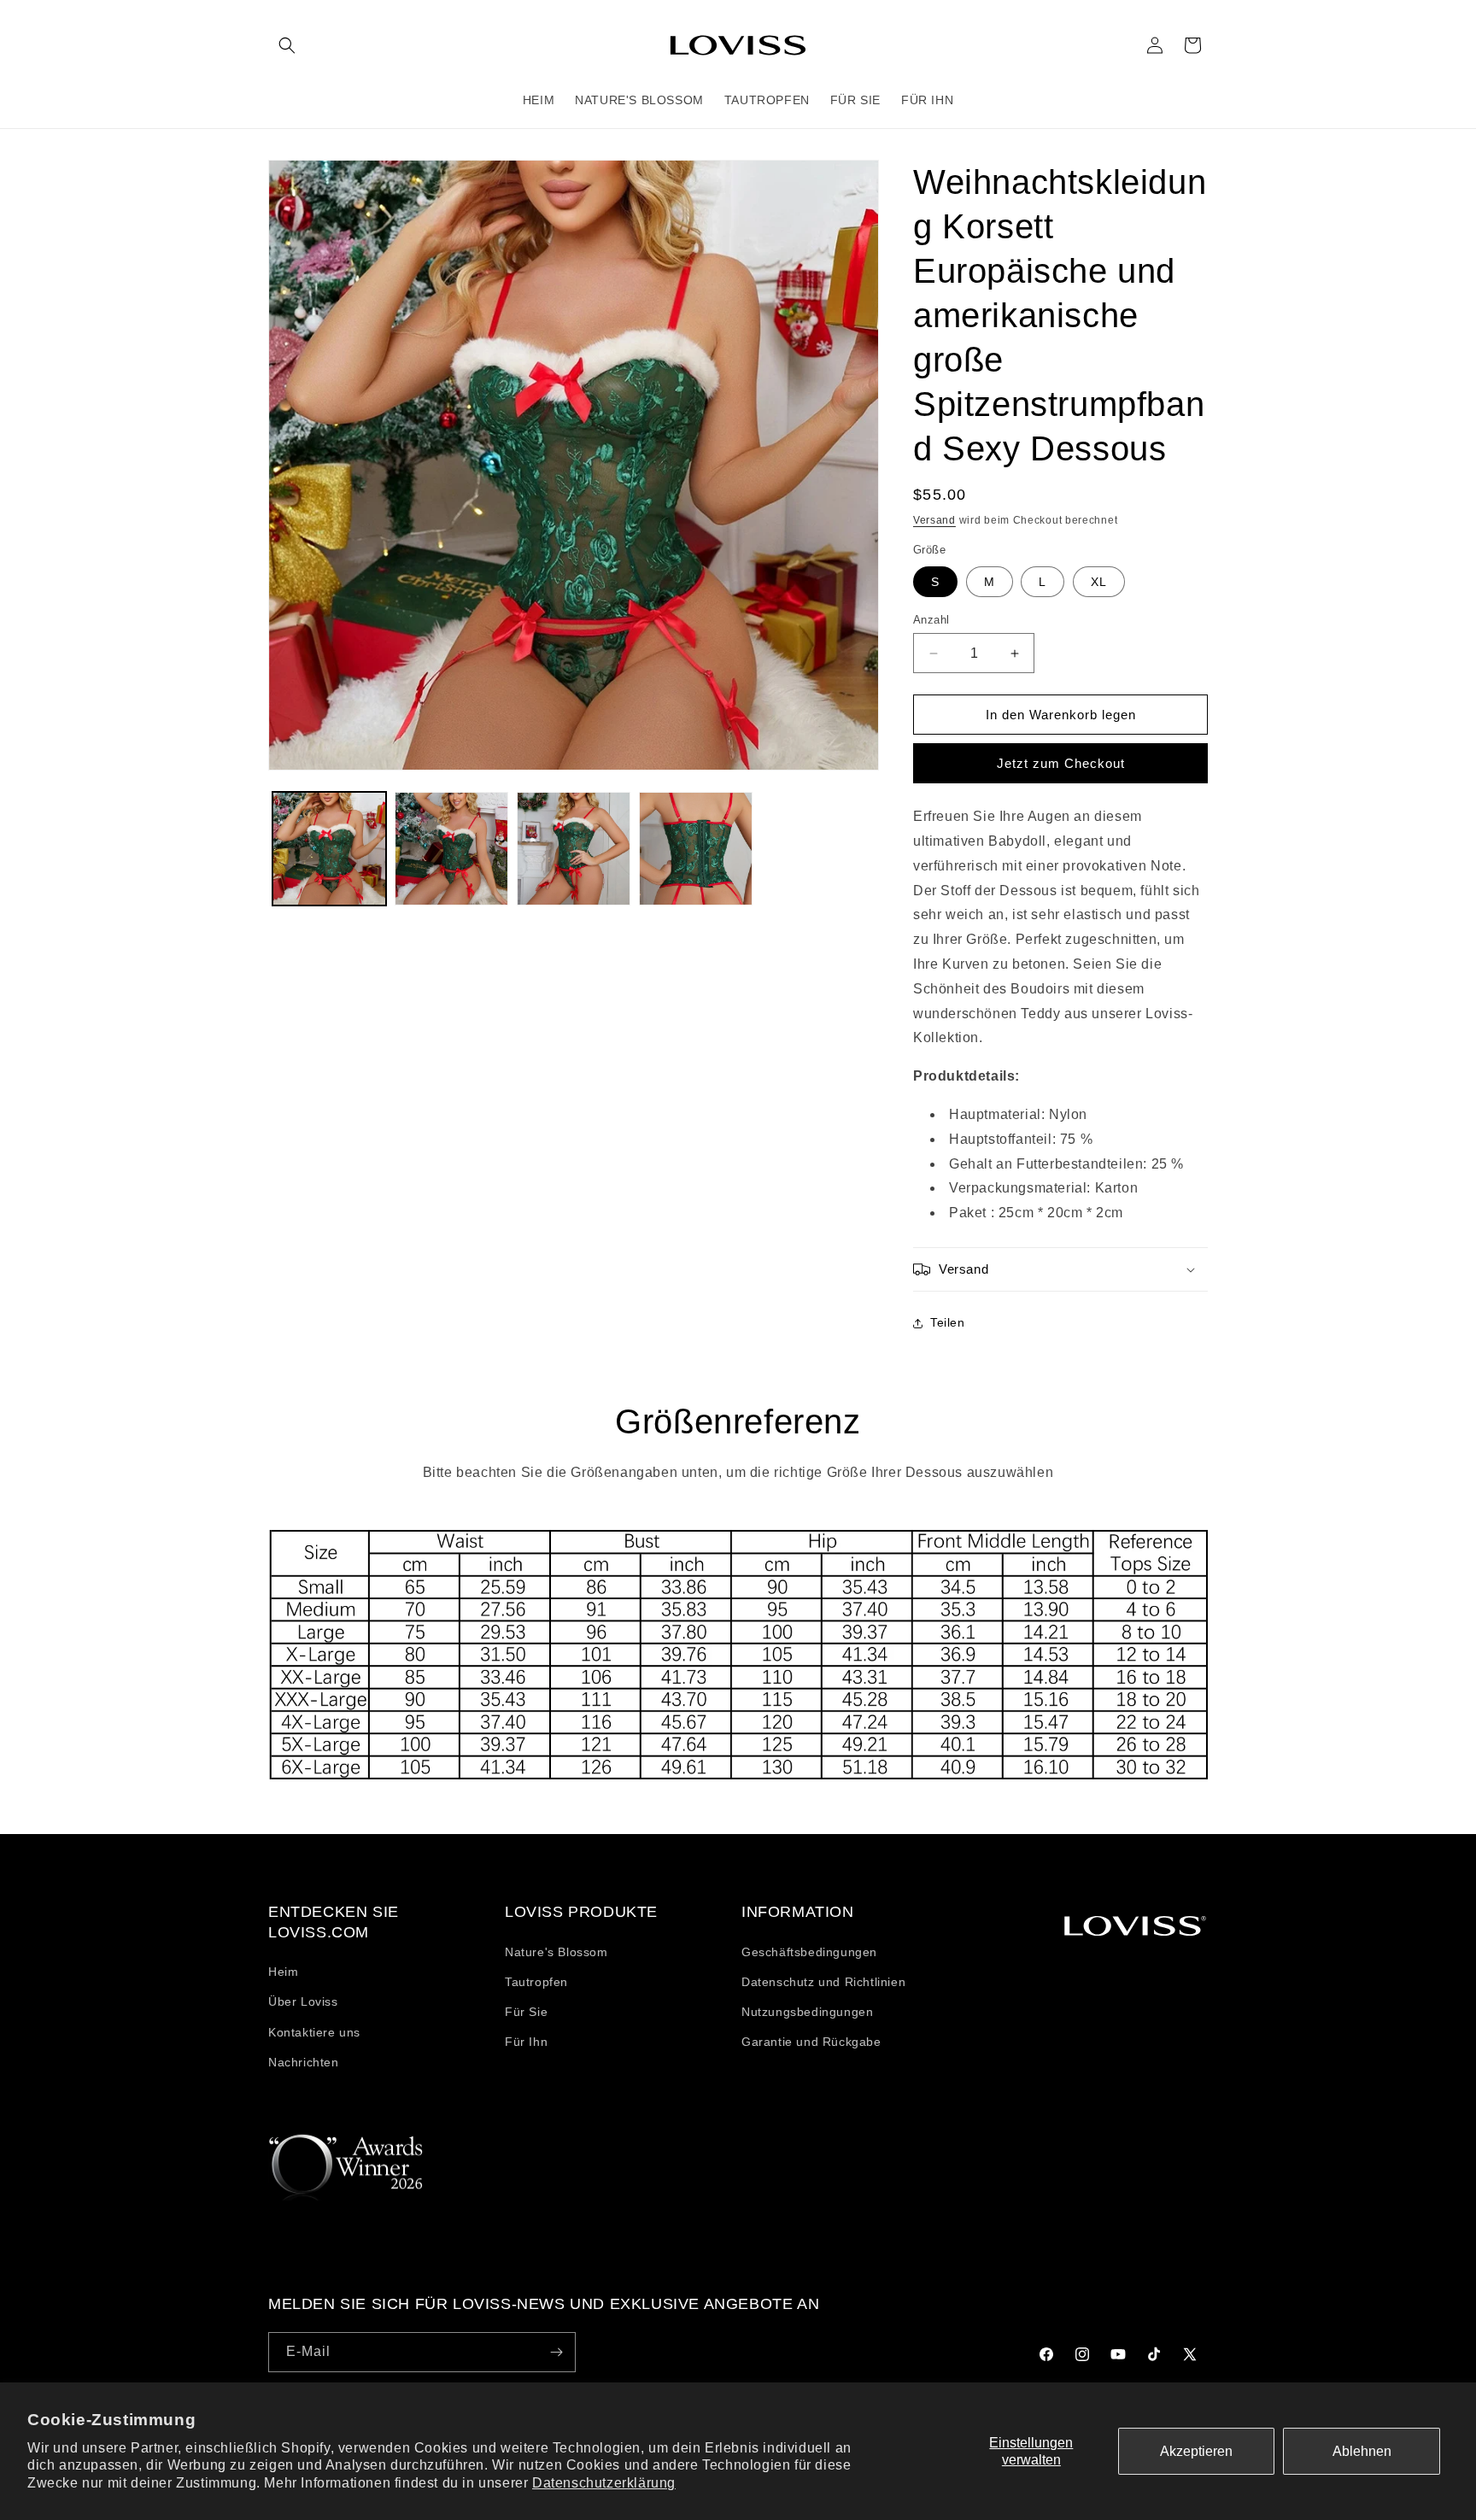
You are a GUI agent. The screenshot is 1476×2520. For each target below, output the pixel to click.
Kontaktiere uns (314, 2032)
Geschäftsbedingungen (809, 1952)
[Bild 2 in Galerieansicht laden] (451, 849)
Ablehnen (1362, 2451)
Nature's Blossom (556, 1952)
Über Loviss (303, 2001)
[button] (287, 45)
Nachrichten (304, 2062)
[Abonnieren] (556, 2352)
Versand (934, 520)
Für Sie (526, 2012)
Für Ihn (526, 2042)
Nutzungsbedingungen (807, 2012)
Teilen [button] (948, 1322)
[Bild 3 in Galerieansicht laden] (574, 849)
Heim (283, 1972)
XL (1099, 582)
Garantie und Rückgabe (811, 2042)
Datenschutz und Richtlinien (823, 1982)
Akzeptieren (1196, 2451)
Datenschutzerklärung (604, 2483)
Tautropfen (536, 1982)
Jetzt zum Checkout (1061, 763)
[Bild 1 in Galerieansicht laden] (329, 849)
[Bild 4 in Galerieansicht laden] (696, 849)
